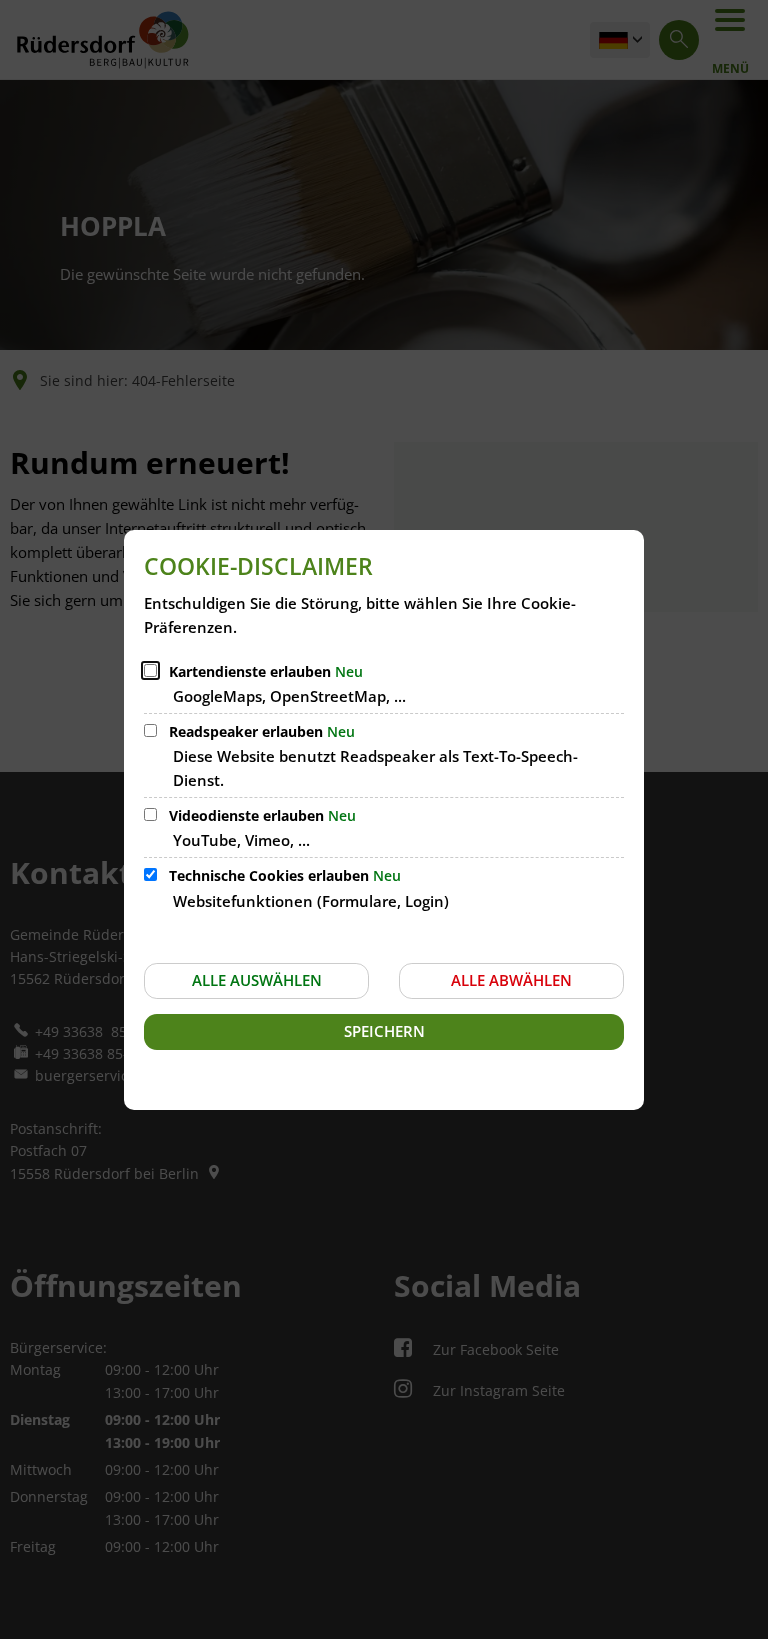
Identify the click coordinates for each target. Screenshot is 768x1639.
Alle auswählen (257, 980)
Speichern (384, 1031)
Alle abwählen (511, 980)
